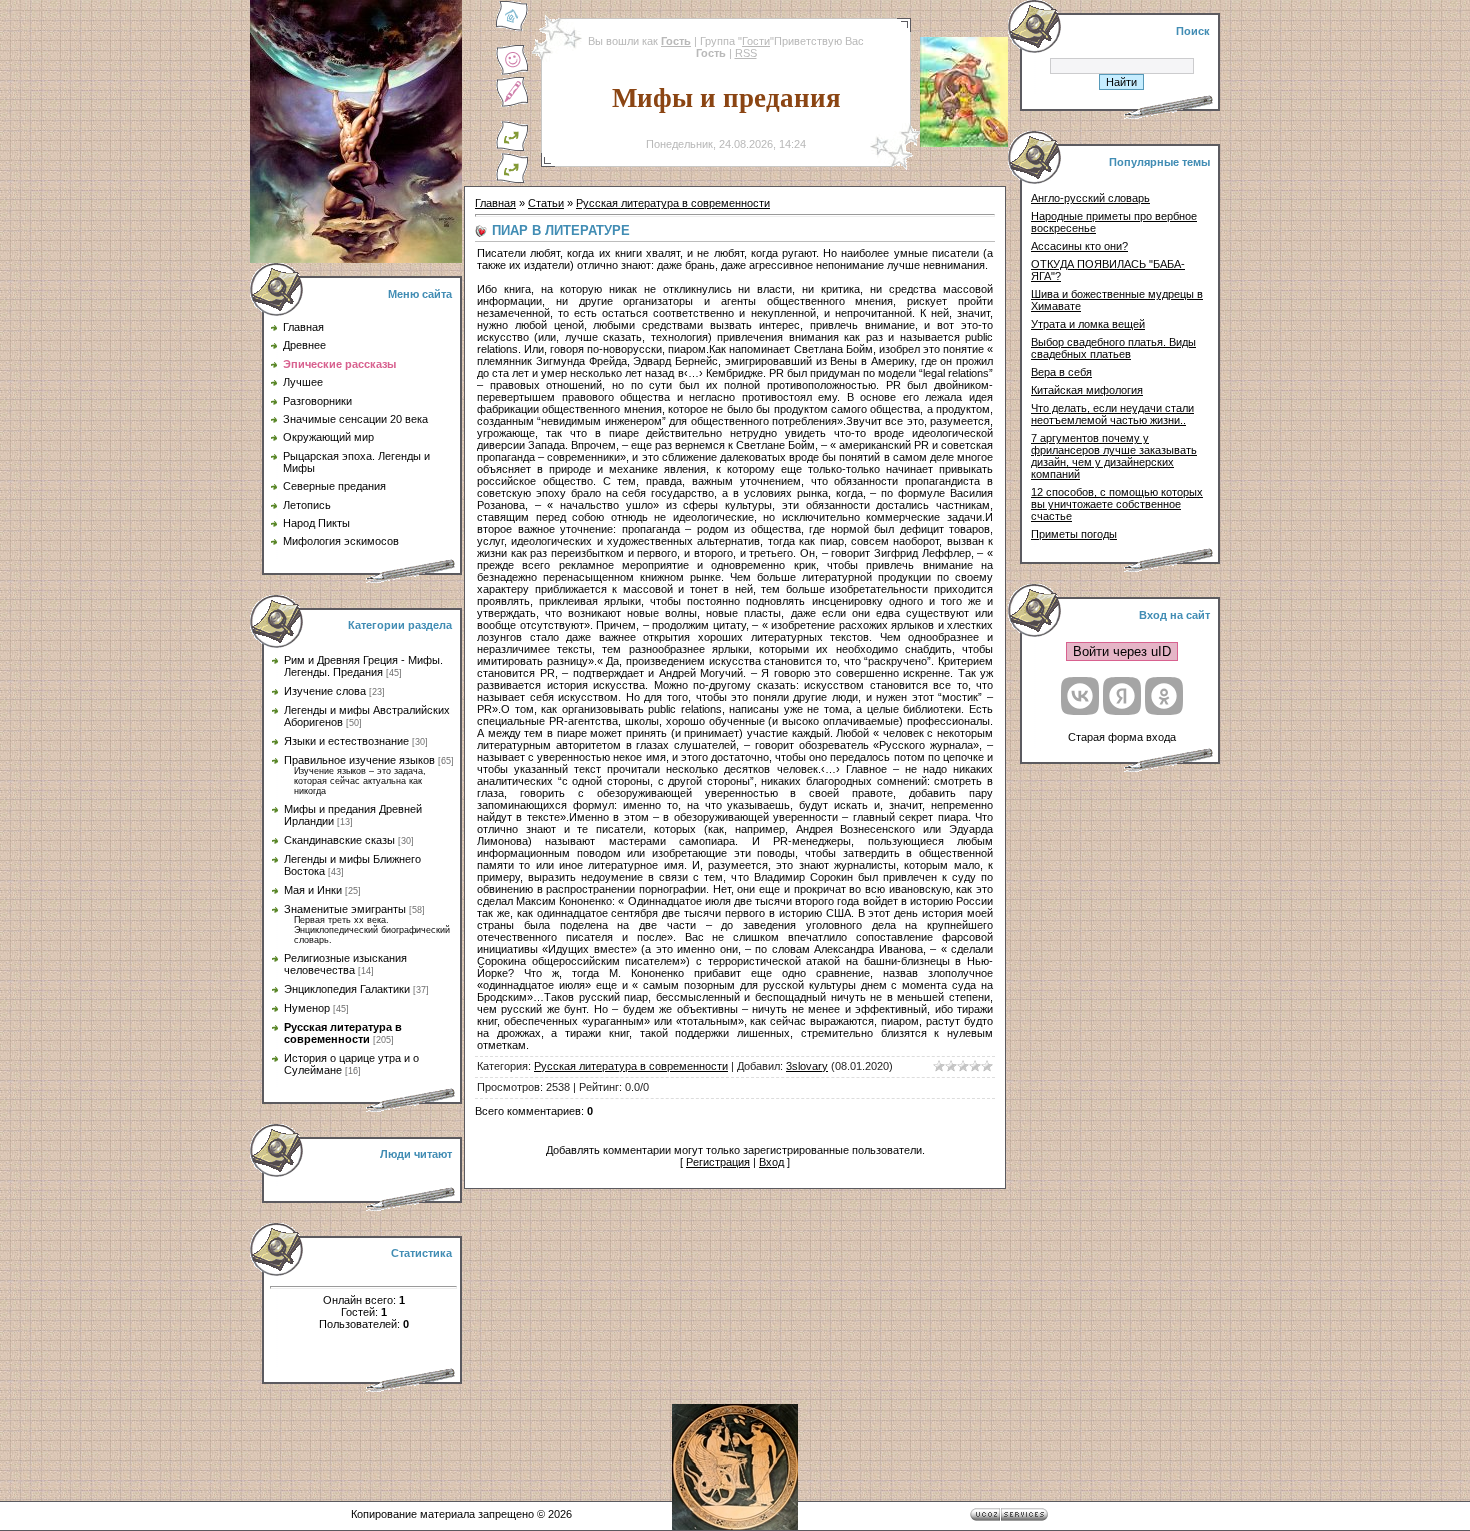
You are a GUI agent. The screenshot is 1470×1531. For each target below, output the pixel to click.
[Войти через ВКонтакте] (1080, 696)
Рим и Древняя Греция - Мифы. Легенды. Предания (363, 666)
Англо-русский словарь (1090, 198)
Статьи (546, 203)
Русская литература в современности (343, 1033)
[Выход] (512, 148)
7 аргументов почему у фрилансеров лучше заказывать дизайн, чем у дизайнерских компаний (1114, 456)
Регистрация (718, 1162)
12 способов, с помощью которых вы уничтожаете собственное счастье (1117, 504)
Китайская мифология (1087, 390)
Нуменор (307, 1008)
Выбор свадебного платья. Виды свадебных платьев (1113, 348)
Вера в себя (1061, 372)
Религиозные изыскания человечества (345, 964)
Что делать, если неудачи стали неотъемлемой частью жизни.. (1112, 414)
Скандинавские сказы (339, 840)
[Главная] (512, 28)
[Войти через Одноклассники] (1164, 696)
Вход (771, 1162)
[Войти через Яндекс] (1122, 696)
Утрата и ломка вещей (1088, 324)
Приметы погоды (1074, 534)
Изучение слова (325, 691)
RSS (746, 53)
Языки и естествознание (346, 741)
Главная (495, 203)
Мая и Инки (313, 890)
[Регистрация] (512, 104)
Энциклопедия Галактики (347, 989)
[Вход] (512, 180)
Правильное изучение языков (359, 760)
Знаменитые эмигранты (345, 909)
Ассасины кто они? (1079, 246)
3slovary (807, 1066)
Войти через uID (1122, 651)
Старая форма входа (1122, 737)
